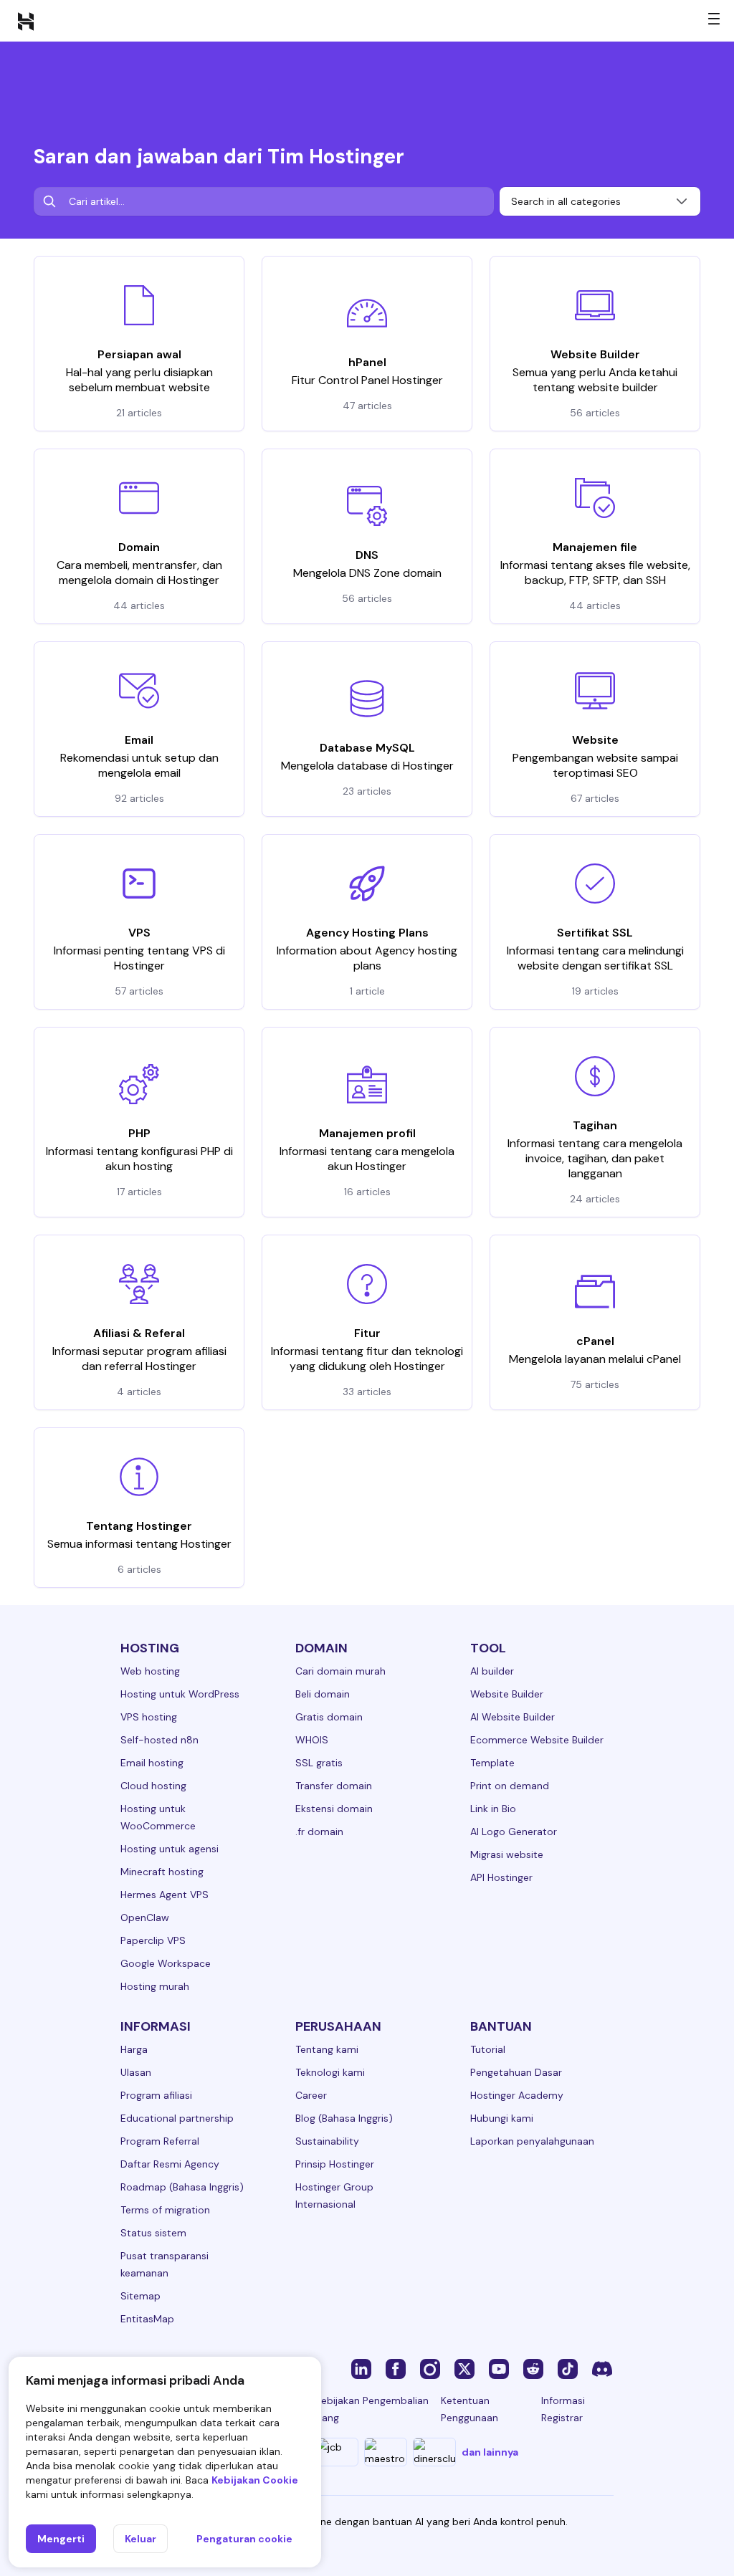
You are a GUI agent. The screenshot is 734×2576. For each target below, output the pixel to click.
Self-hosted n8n (159, 1740)
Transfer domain (334, 1786)
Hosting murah (155, 1986)
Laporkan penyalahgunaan (532, 2141)
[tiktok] (568, 2368)
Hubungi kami (502, 2118)
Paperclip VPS (153, 1940)
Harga (134, 2049)
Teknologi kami (330, 2072)
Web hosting (150, 1671)
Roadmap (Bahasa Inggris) (182, 2187)
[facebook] (396, 2368)
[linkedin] (361, 2368)
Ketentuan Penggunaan (470, 2409)
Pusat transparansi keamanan (165, 2264)
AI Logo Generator (514, 1832)
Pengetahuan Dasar (516, 2072)
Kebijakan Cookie (255, 2480)
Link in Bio (493, 1809)
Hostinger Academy (517, 2095)
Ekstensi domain (334, 1809)
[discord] (602, 2368)
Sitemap (140, 2296)
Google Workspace (166, 1963)
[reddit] (533, 2368)
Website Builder (507, 1694)
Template (492, 1763)
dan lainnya (490, 2452)
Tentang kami (327, 2049)
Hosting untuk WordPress (180, 1694)
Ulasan (136, 2072)
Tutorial (488, 2049)
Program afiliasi (156, 2095)
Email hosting (152, 1763)
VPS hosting (149, 1717)
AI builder (492, 1671)
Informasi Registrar (563, 2409)
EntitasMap (147, 2319)
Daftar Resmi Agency (170, 2164)
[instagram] (430, 2368)
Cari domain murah (340, 1671)
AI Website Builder (513, 1717)
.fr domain (319, 1832)
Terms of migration (165, 2210)
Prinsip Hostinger (335, 2164)
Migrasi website (507, 1854)
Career (311, 2095)
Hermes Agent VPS (165, 1895)
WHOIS (312, 1740)
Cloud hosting (153, 1786)
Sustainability (327, 2141)
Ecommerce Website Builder (537, 1740)
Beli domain (323, 1694)
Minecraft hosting (162, 1872)
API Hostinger (501, 1877)
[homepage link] (26, 21)
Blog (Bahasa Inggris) (344, 2118)
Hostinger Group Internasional (334, 2196)
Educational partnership (177, 2118)
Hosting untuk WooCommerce (158, 1817)
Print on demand (510, 1786)
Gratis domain (329, 1717)
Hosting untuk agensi (170, 1849)
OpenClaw (145, 1917)
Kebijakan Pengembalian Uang (372, 2409)
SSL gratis (319, 1763)
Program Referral (160, 2141)
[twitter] (464, 2368)
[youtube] (499, 2368)
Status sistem (153, 2233)
